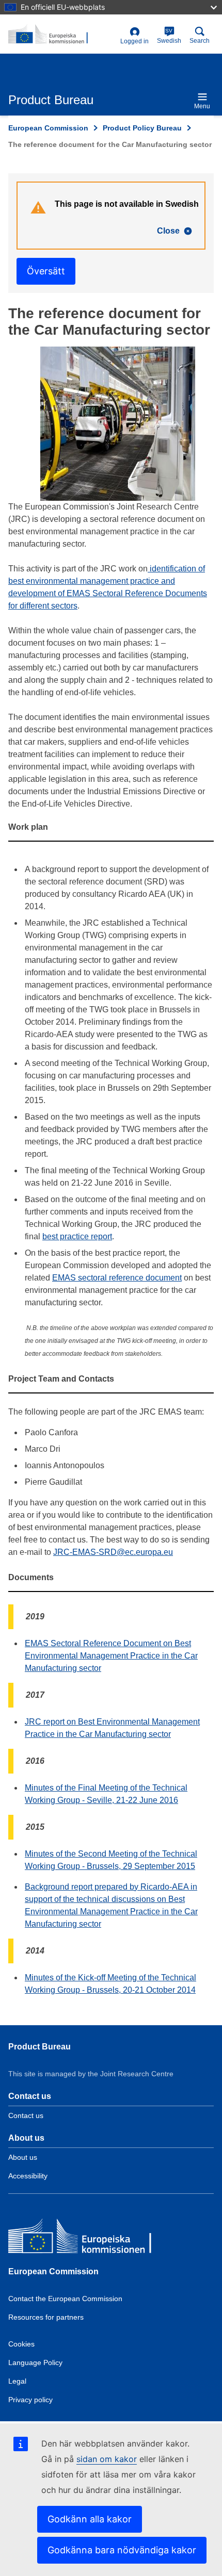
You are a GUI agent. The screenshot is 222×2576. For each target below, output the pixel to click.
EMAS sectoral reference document (117, 1278)
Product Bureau (39, 2047)
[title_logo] (62, 35)
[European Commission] (83, 2238)
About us (23, 2157)
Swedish (169, 36)
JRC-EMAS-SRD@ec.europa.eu (113, 1552)
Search (200, 41)
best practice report (77, 1236)
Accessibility (28, 2176)
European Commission (48, 128)
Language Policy (35, 2362)
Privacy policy (30, 2400)
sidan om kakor (107, 2459)
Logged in (134, 41)
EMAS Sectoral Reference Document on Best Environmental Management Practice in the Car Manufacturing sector (111, 1656)
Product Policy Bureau (142, 128)
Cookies (21, 2344)
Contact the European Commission (65, 2299)
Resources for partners (46, 2317)
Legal (17, 2381)
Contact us (26, 2115)
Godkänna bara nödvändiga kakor (122, 2550)
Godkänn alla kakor (90, 2519)
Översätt (46, 271)
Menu (202, 106)
